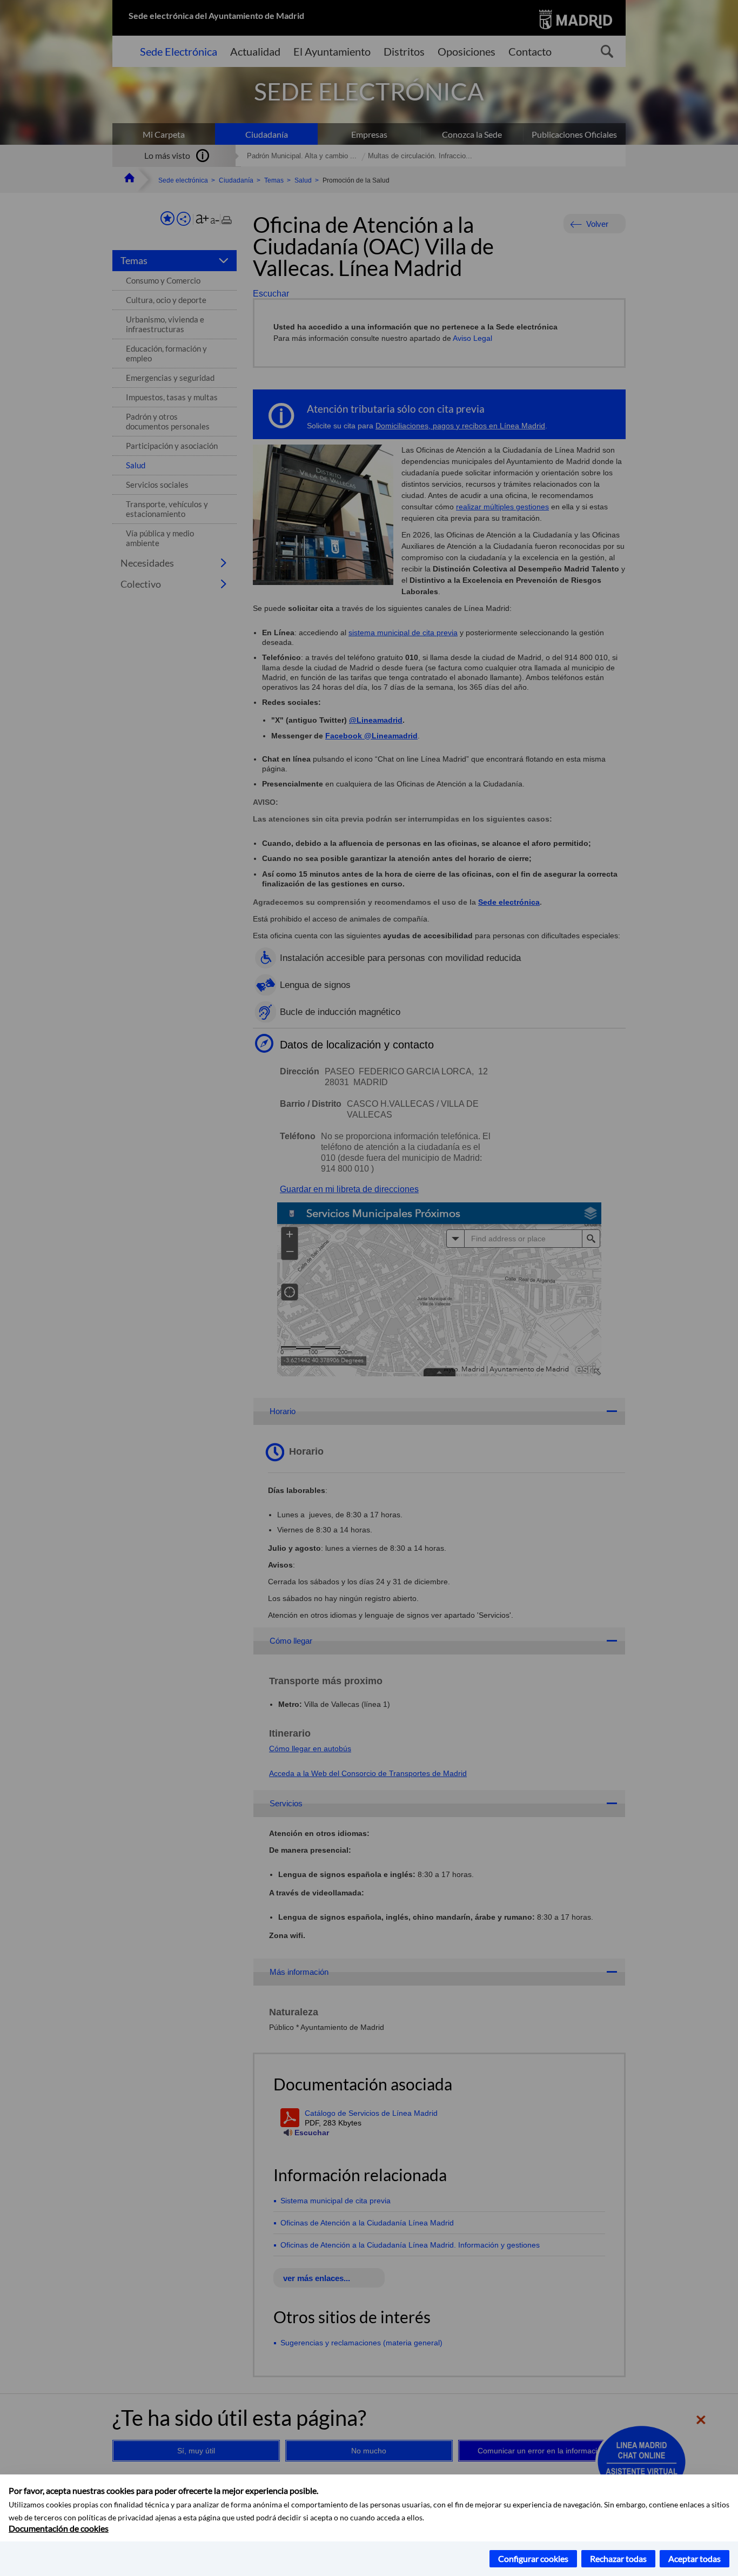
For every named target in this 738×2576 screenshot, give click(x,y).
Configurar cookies (533, 2558)
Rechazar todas (618, 2558)
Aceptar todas (695, 2558)
